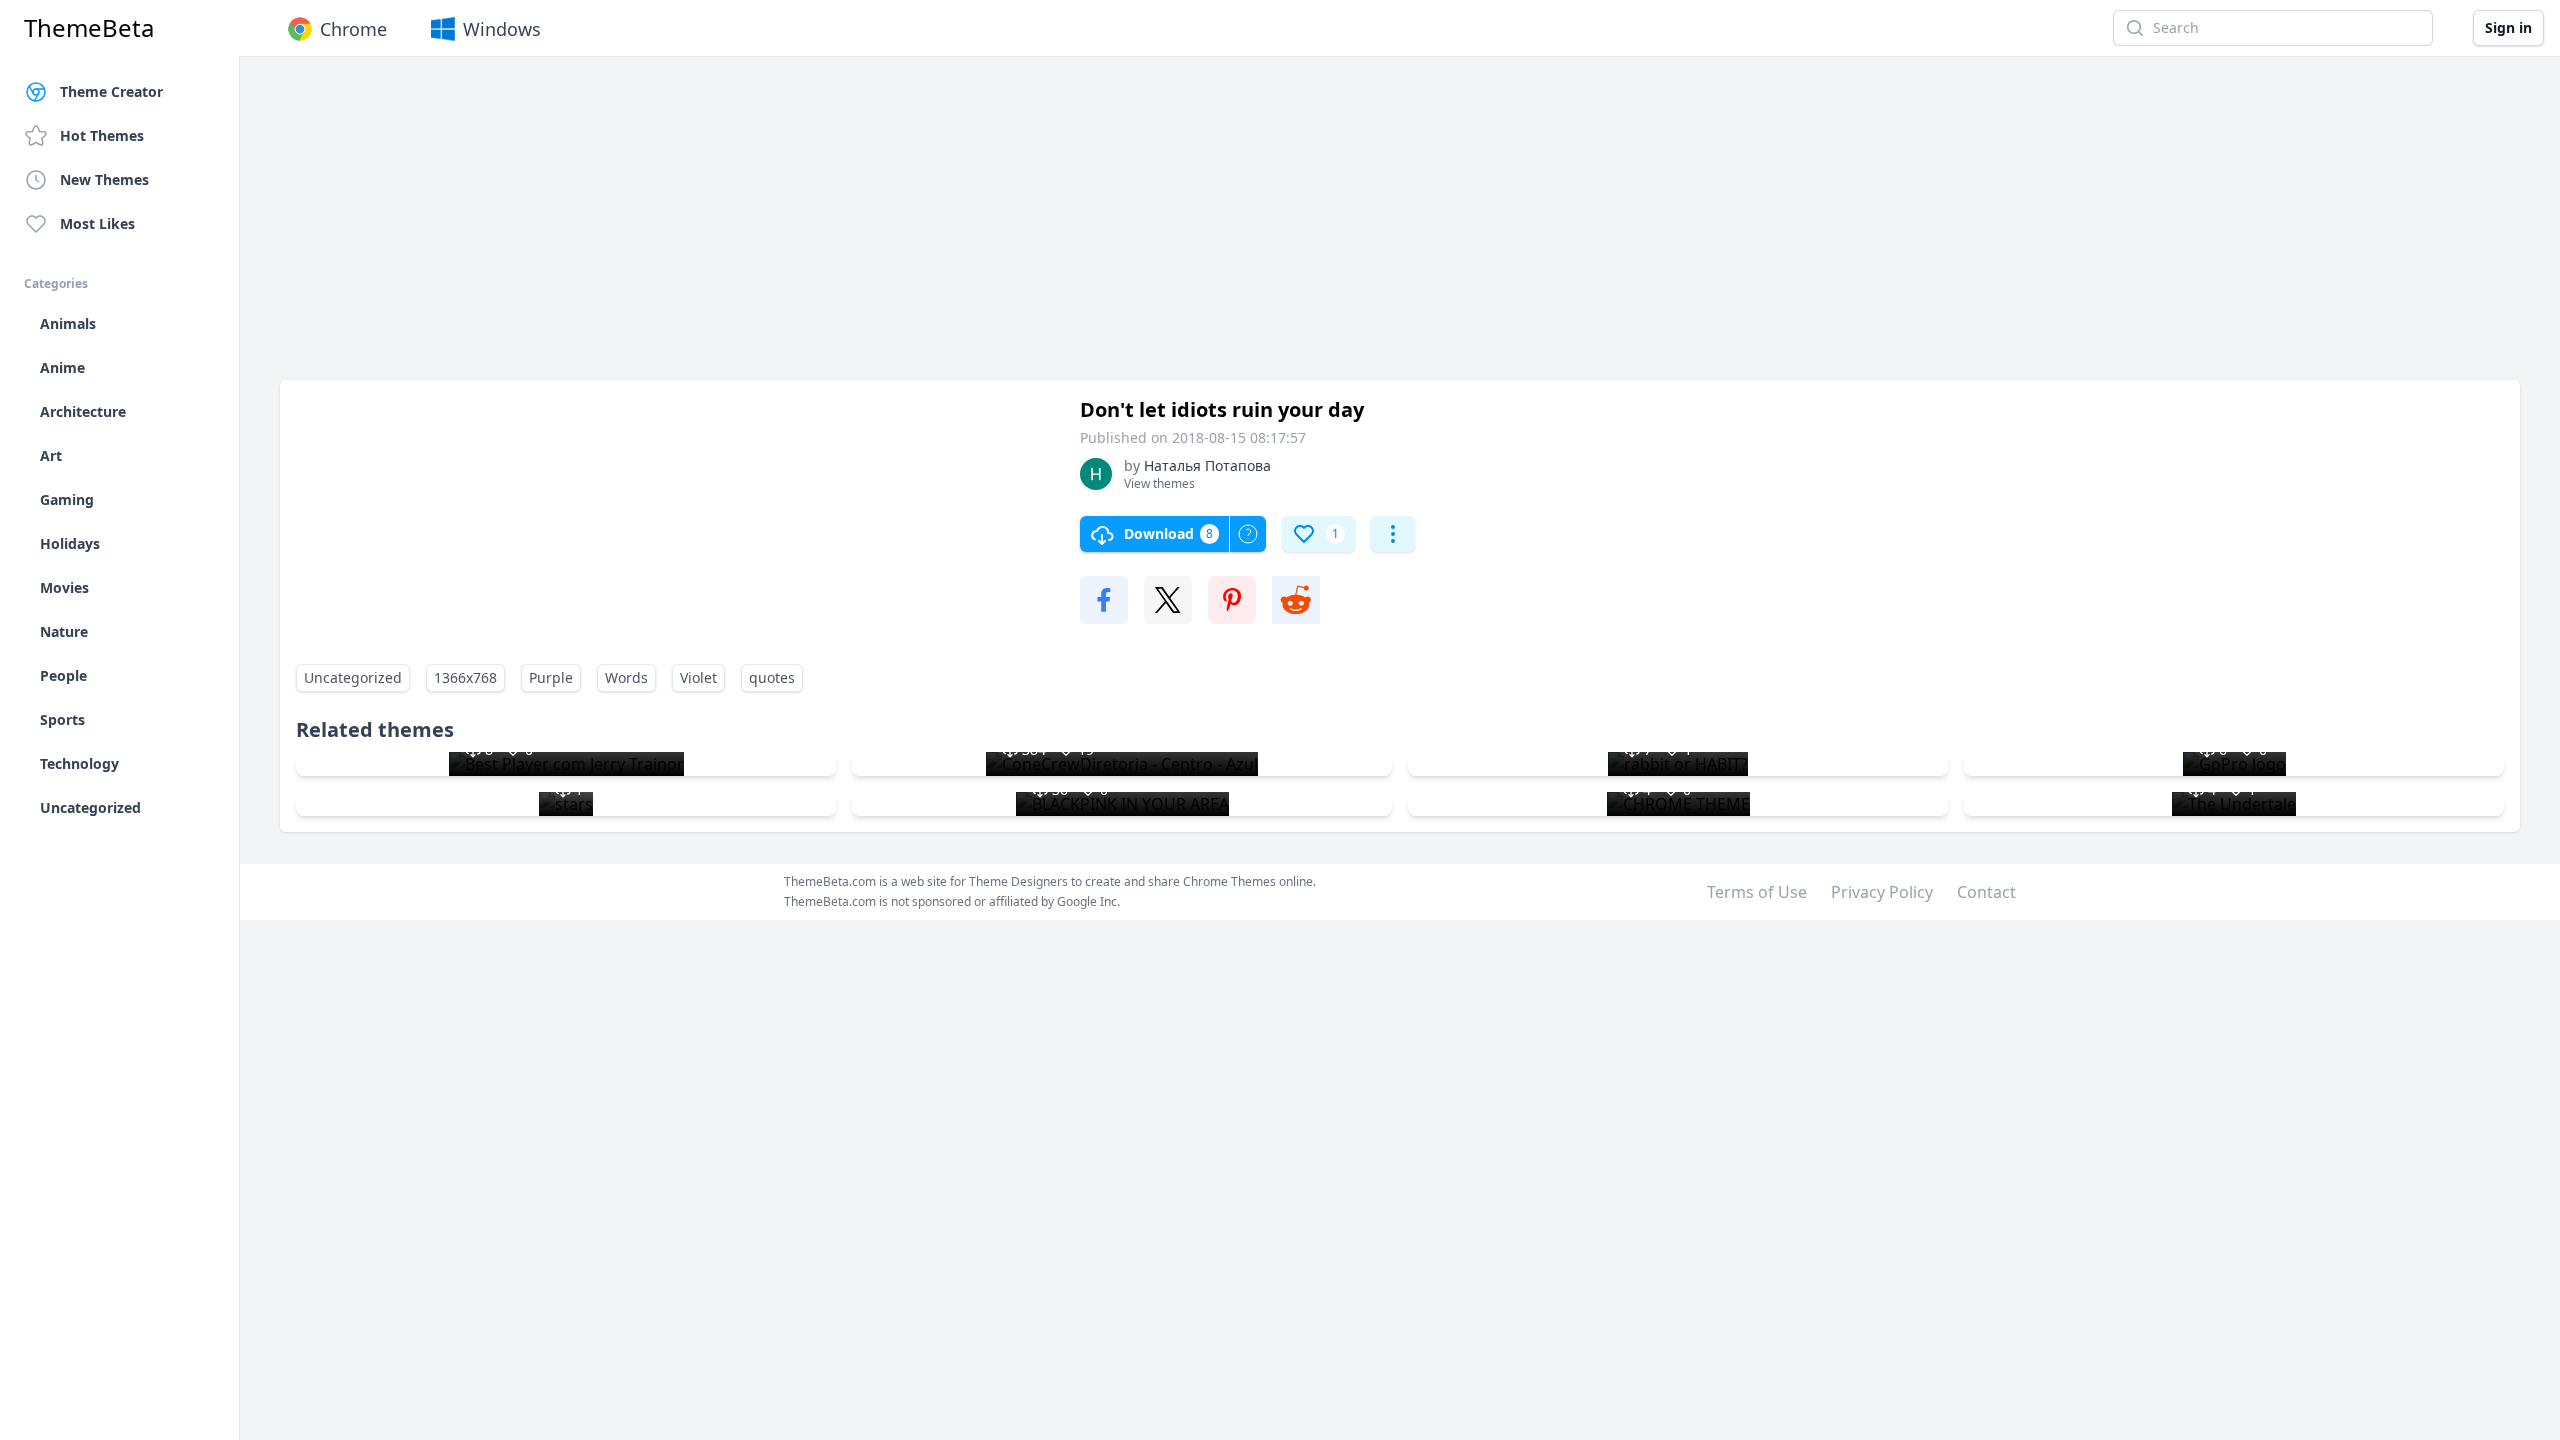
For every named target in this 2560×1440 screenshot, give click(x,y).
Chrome (353, 29)
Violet (698, 677)
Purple (551, 677)
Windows (502, 29)
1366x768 (465, 677)
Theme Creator (111, 91)
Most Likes (97, 223)
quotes (772, 677)
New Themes (104, 179)
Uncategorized (353, 677)
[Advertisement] (880, 228)
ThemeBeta (89, 28)
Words (626, 677)
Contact (1986, 892)
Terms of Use (1757, 892)
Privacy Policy (1882, 892)
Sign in (2508, 27)
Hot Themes (102, 135)
